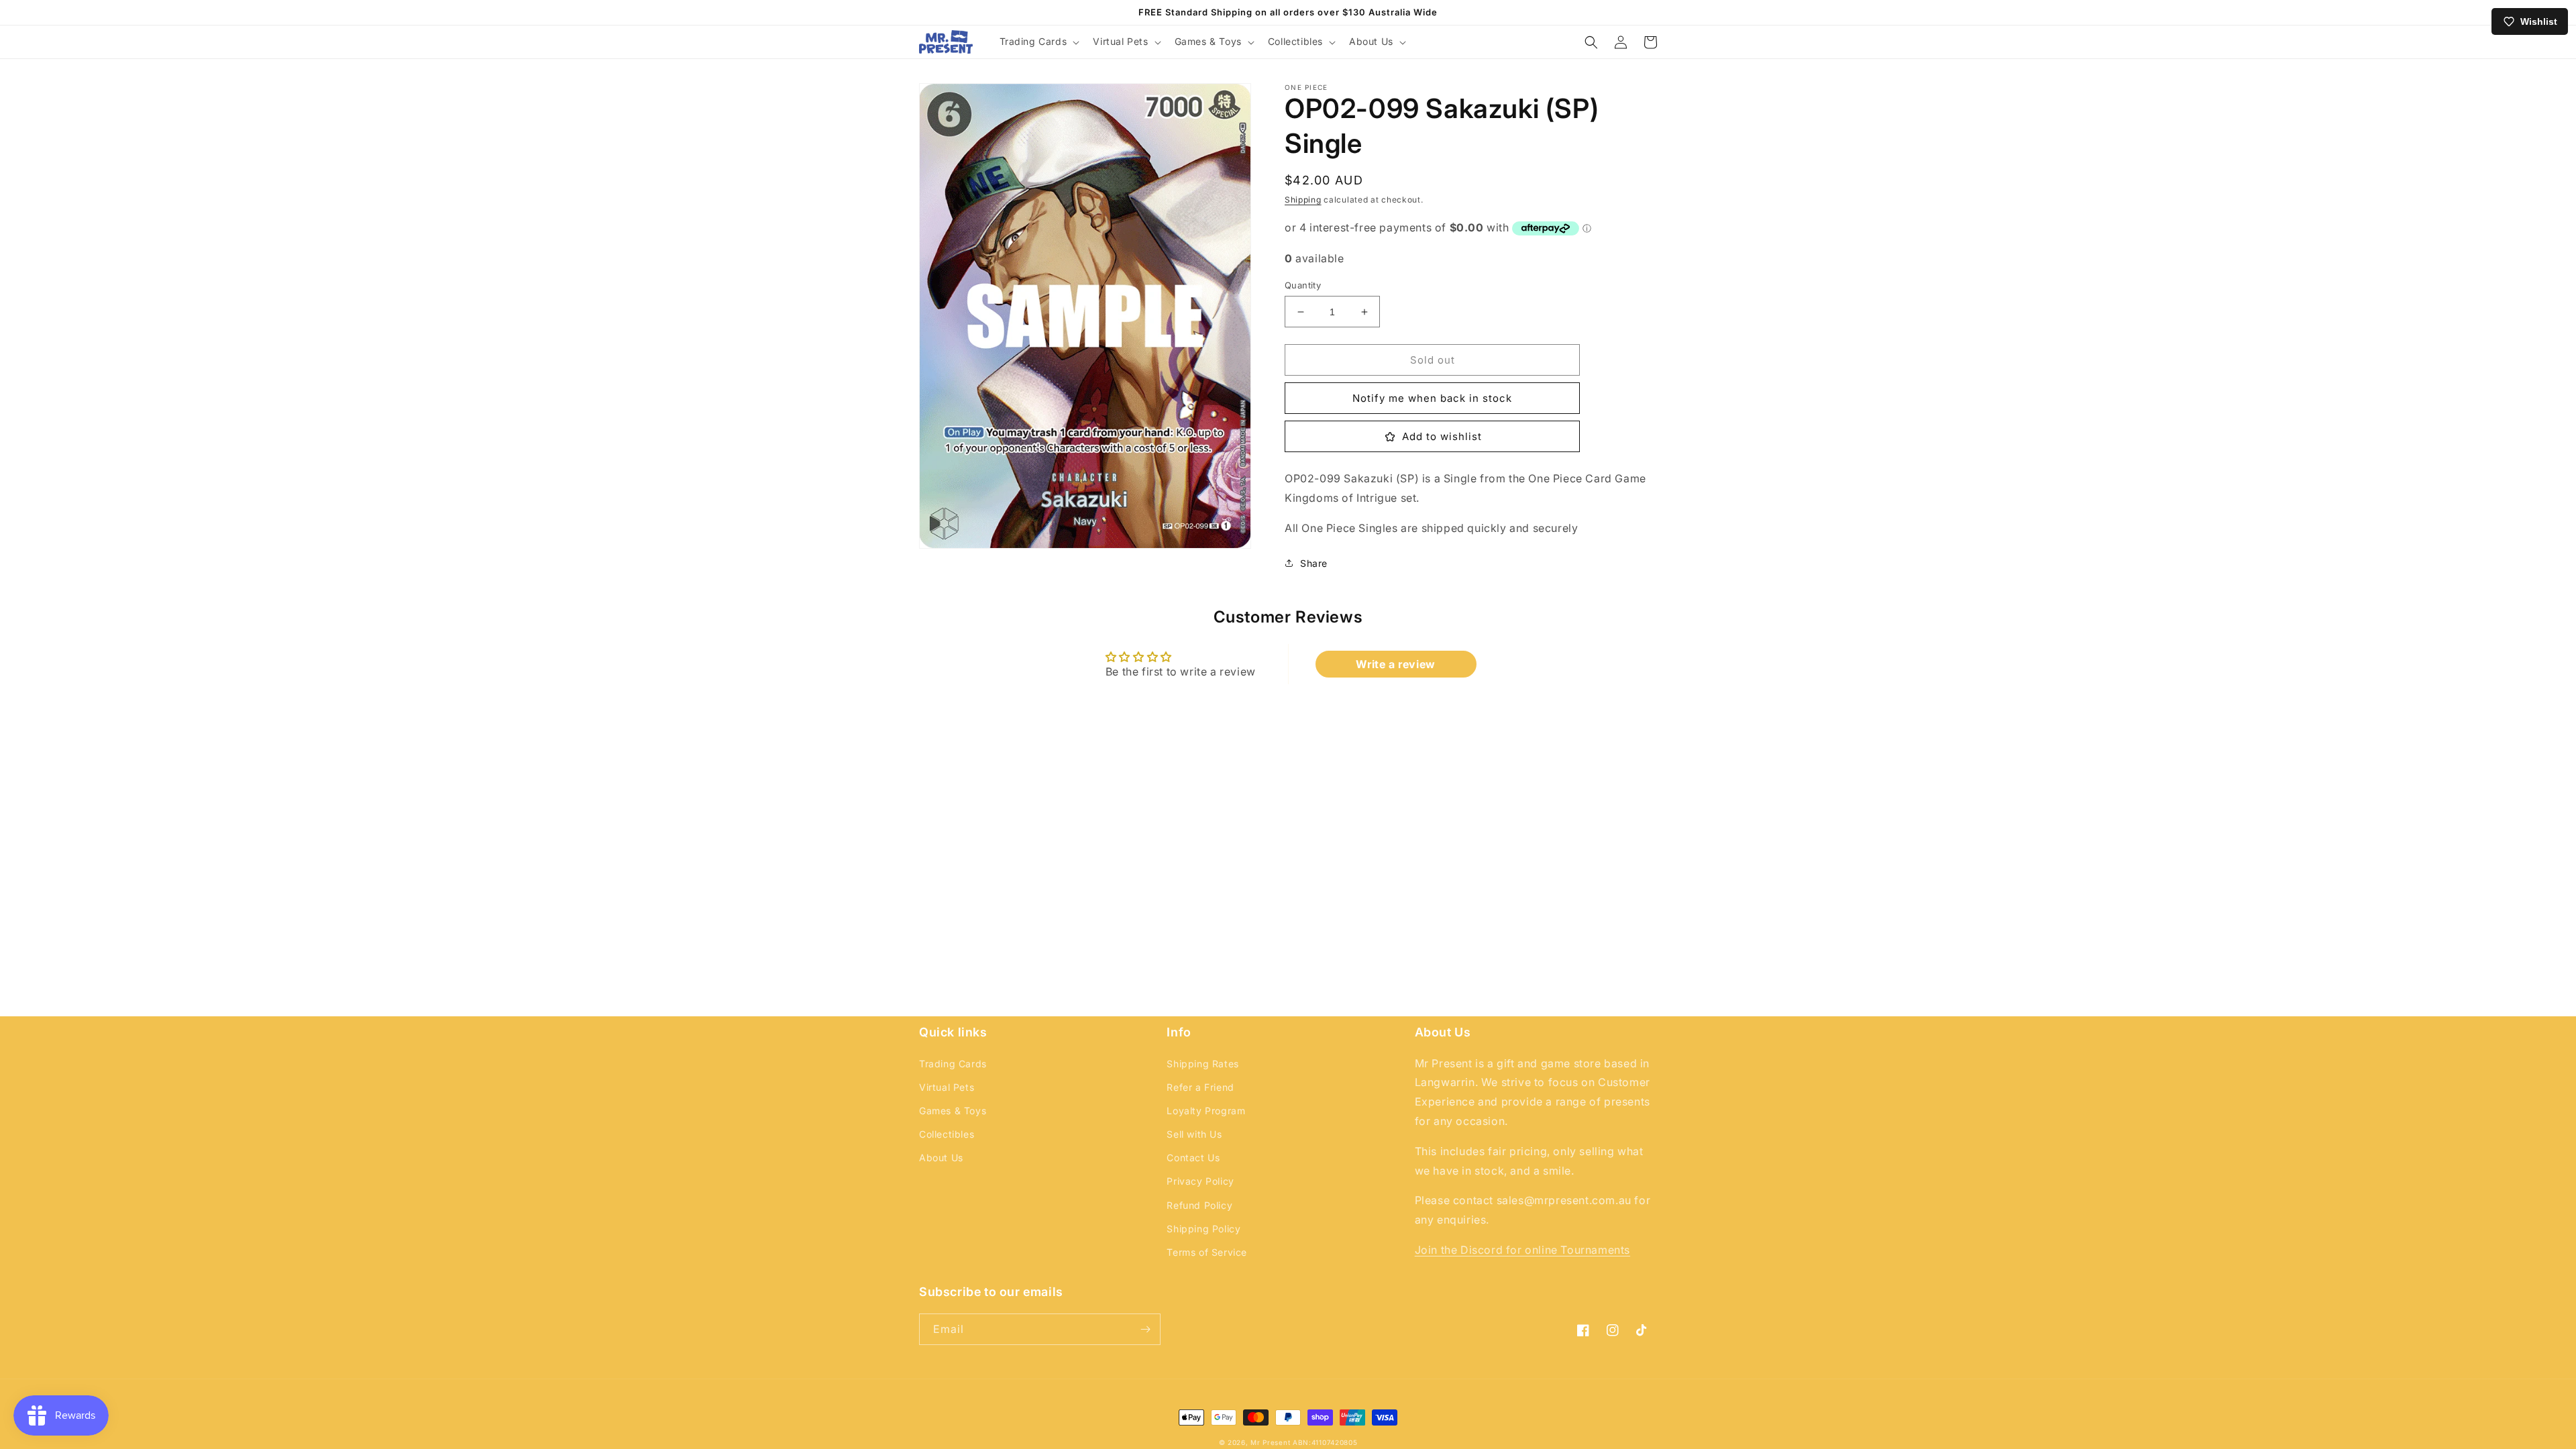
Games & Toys (953, 1111)
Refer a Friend (1200, 1087)
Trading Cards (953, 1064)
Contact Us (1193, 1158)
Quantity (1303, 285)
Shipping (1303, 200)
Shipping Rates (1202, 1064)
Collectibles (947, 1134)
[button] (1038, 42)
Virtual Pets (947, 1087)
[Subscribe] (1145, 1329)
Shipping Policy (1203, 1229)
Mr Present (1270, 1442)
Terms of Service (1207, 1252)
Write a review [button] (1395, 664)
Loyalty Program (1206, 1111)
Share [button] (1314, 563)
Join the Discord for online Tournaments (1522, 1250)
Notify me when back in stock (1432, 398)
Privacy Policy (1200, 1181)
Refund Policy (1199, 1205)
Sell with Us (1194, 1134)
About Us (941, 1158)
